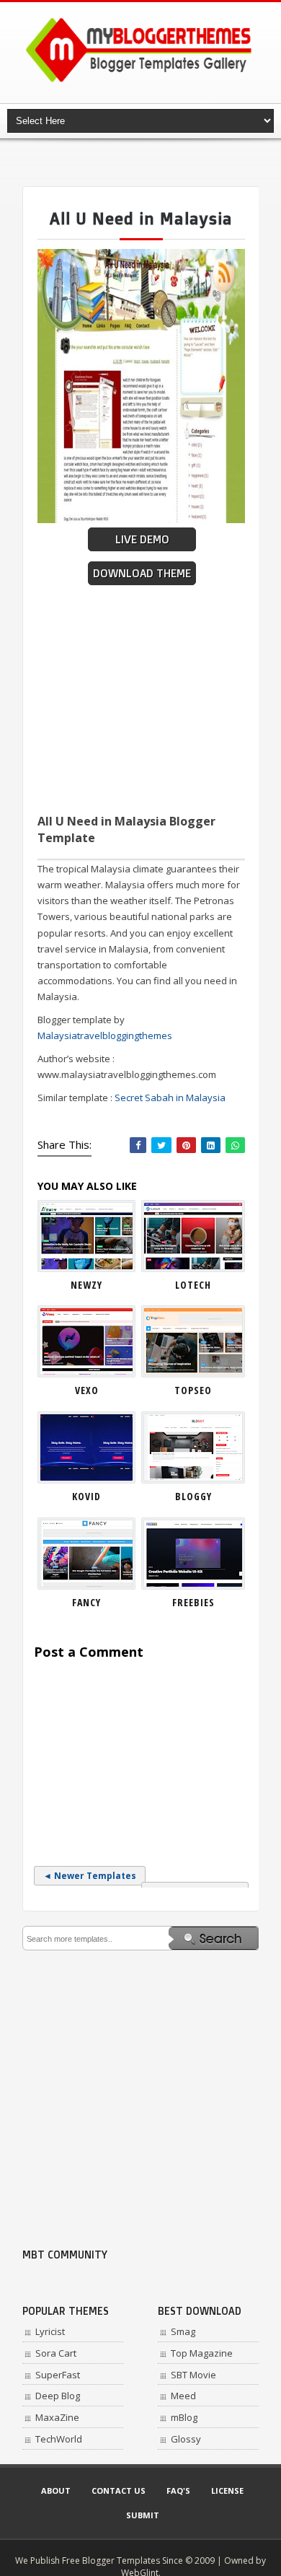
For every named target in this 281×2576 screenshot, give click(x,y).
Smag (183, 2331)
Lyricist (50, 2331)
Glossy (186, 2439)
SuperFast (58, 2375)
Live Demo (142, 539)
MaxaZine (57, 2417)
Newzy (86, 1285)
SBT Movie (193, 2375)
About (56, 2490)
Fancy (86, 1602)
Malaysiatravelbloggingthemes (105, 1035)
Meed (183, 2396)
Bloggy (193, 1496)
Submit (143, 2515)
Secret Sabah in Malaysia (170, 1098)
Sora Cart (56, 2353)
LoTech (193, 1285)
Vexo (87, 1390)
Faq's (178, 2490)
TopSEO (193, 1390)
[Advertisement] (152, 162)
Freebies (193, 1602)
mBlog (184, 2417)
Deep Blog (58, 2396)
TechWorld (59, 2439)
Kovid (86, 1496)
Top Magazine (202, 2353)
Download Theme (142, 573)
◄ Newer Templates (90, 1876)
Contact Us (119, 2490)
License (227, 2490)
